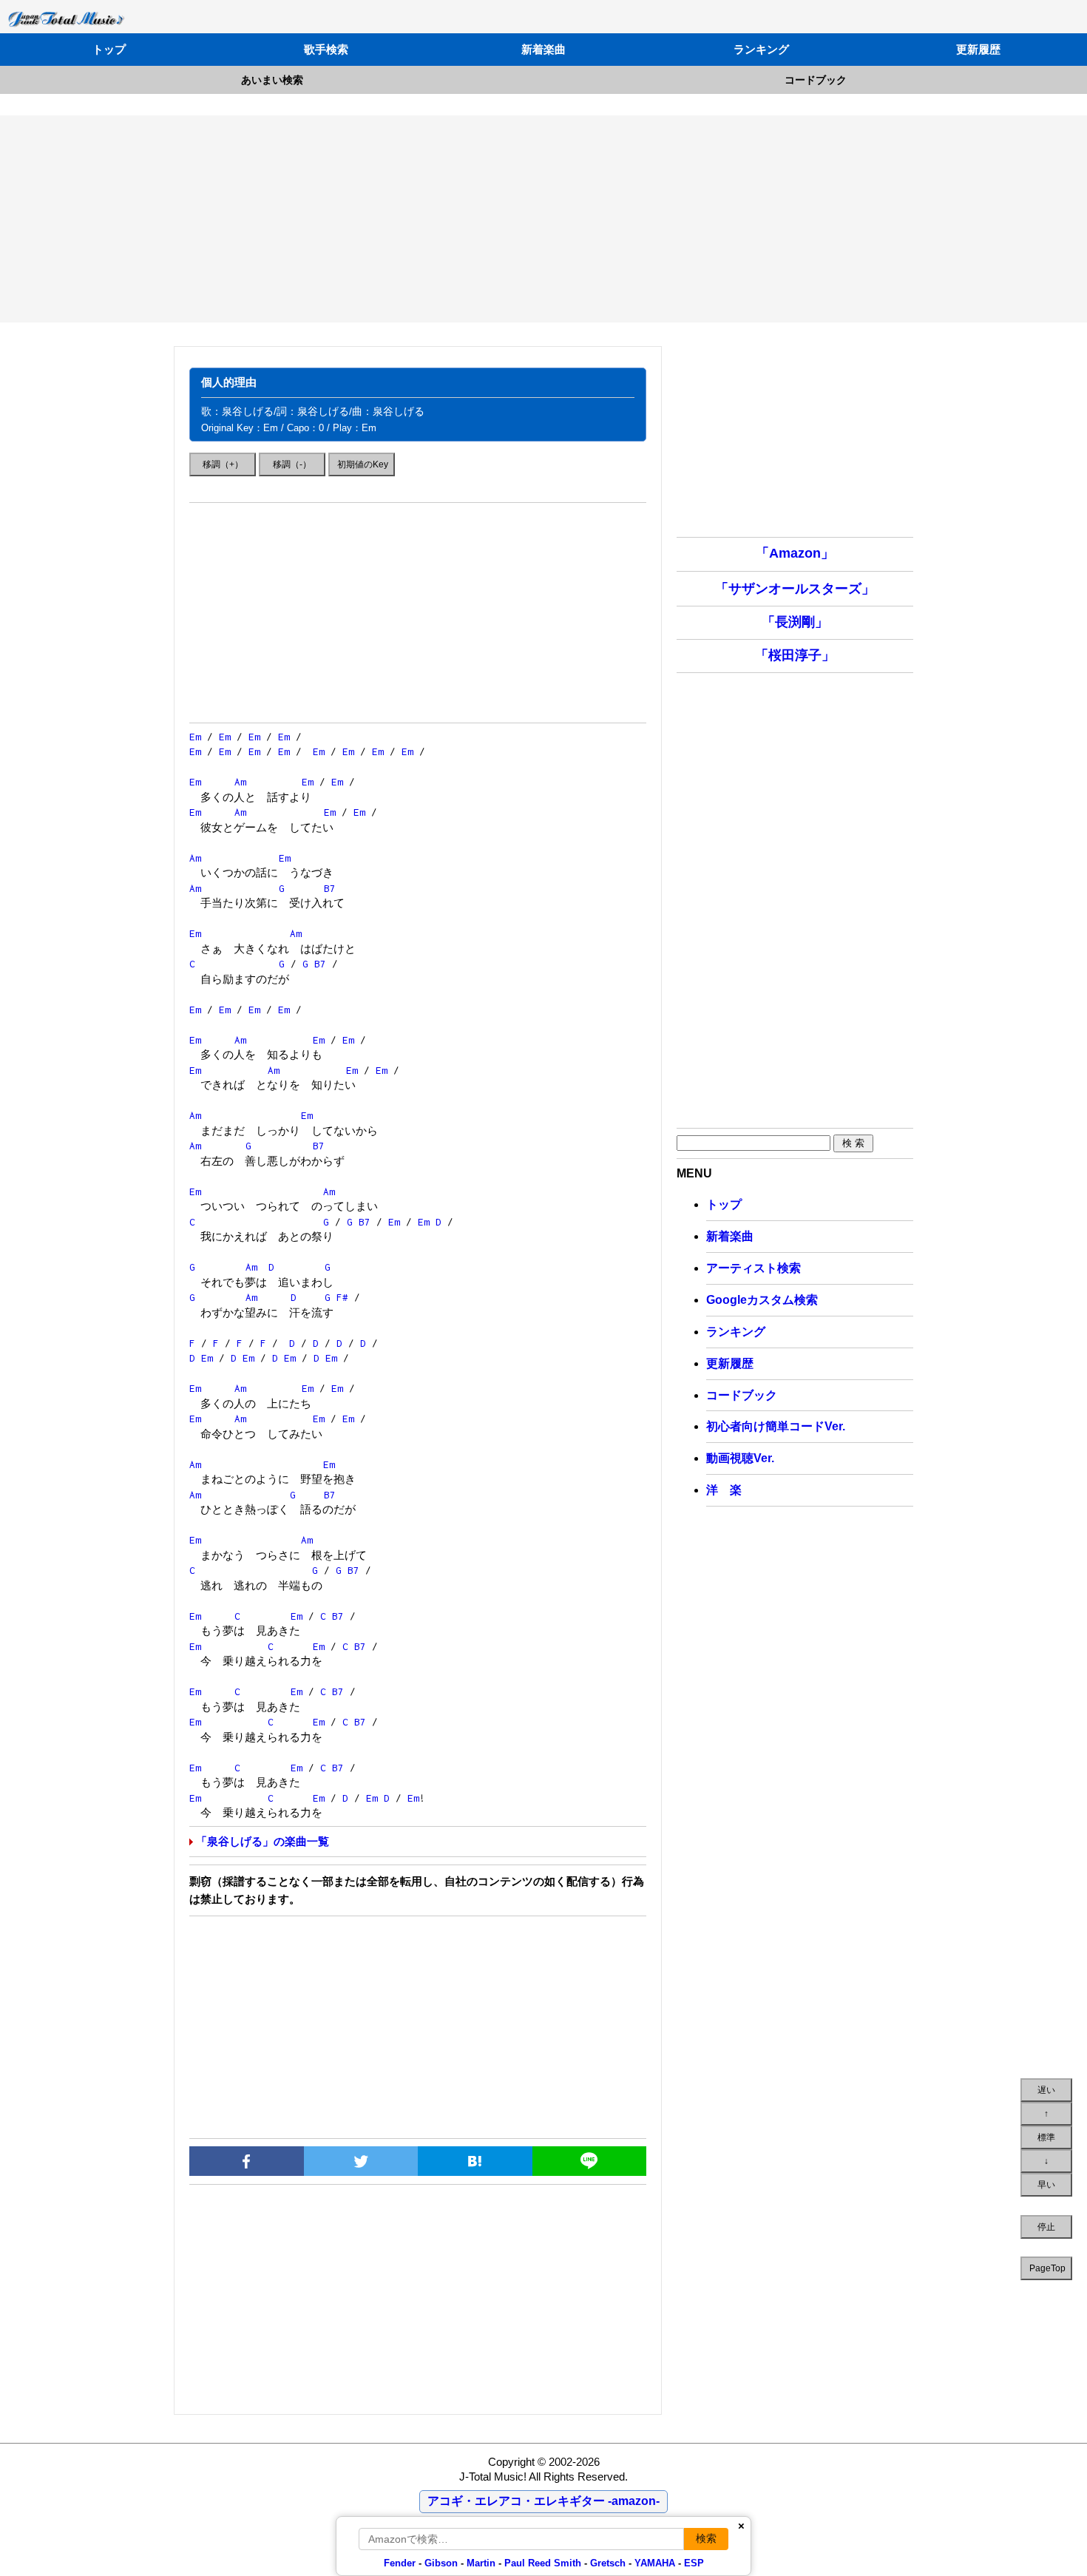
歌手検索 (326, 49)
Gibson (441, 2563)
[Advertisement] (543, 219)
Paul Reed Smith (543, 2563)
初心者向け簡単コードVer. (776, 1426)
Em (195, 737)
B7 (330, 888)
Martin (480, 2563)
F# (342, 1297)
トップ (109, 49)
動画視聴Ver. (740, 1458)
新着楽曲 (543, 49)
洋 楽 (724, 1490)
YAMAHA (655, 2563)
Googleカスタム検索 (762, 1300)
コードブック (816, 80)
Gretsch (608, 2563)
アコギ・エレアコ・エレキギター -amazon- (543, 2501)
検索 (706, 2538)
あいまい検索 (272, 80)
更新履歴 (978, 49)
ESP (694, 2563)
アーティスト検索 (754, 1268)
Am (240, 782)
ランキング (761, 49)
